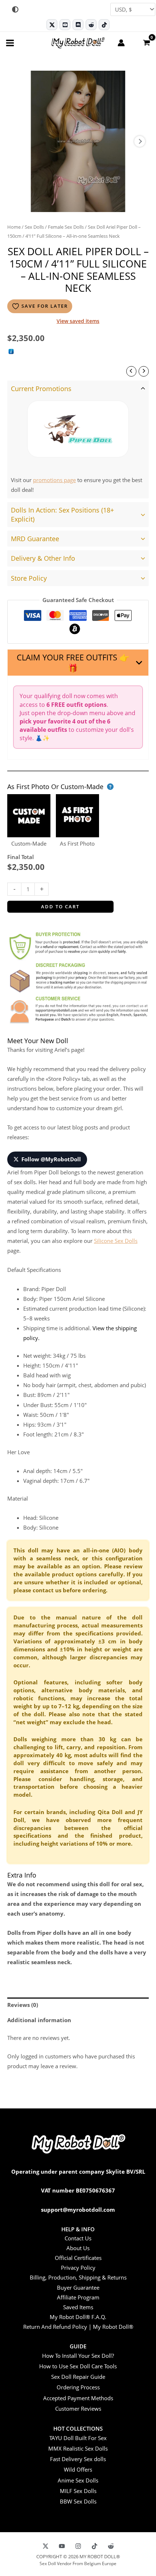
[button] (78, 663)
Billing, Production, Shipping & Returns (78, 2277)
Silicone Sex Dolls (116, 1241)
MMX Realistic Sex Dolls (78, 2448)
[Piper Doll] (78, 429)
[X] (46, 2546)
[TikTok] (104, 25)
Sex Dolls (34, 227)
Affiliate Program (78, 2297)
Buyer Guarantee (78, 2287)
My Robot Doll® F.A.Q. (78, 2317)
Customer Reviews (78, 2409)
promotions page (54, 480)
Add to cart (60, 907)
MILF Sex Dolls (78, 2491)
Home (14, 227)
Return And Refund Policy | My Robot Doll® (78, 2327)
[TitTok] (95, 2546)
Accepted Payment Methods (78, 2398)
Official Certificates (78, 2258)
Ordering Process (78, 2387)
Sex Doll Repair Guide (78, 2377)
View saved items (78, 321)
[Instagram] (78, 2546)
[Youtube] (65, 25)
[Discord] (78, 25)
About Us (78, 2248)
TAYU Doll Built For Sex (78, 2438)
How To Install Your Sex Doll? (78, 2356)
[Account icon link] (121, 43)
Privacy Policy (78, 2268)
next (140, 141)
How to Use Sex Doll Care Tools (78, 2366)
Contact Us (78, 2238)
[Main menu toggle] (10, 43)
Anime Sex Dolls (78, 2480)
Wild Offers (78, 2469)
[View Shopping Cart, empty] (146, 42)
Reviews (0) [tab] (23, 2005)
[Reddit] (91, 25)
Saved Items (78, 2307)
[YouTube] (62, 2546)
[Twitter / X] (52, 25)
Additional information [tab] (39, 2020)
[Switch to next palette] (15, 9)
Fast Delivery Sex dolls (78, 2459)
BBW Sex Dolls (78, 2501)
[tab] (78, 439)
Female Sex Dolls (66, 227)
